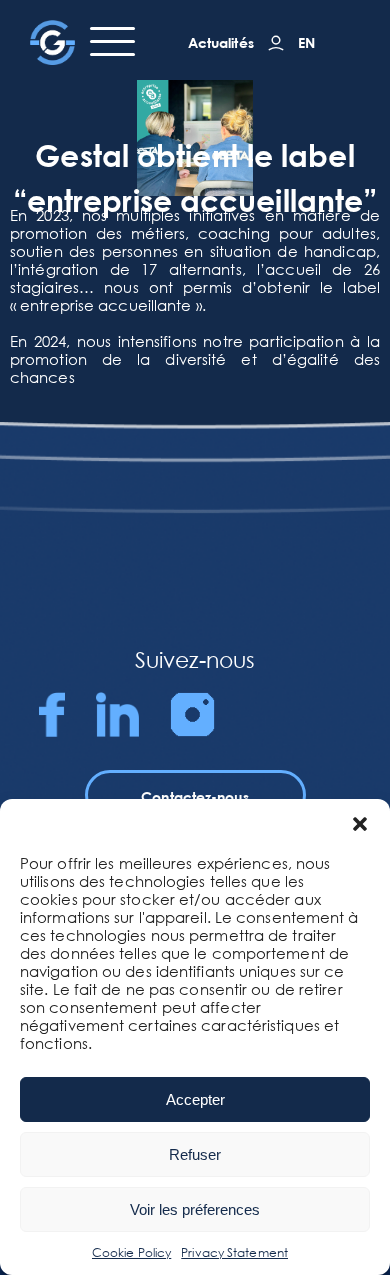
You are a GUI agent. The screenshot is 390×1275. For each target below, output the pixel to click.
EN (306, 42)
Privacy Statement (234, 1252)
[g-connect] (276, 43)
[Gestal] (52, 42)
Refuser (195, 1154)
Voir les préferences (195, 1209)
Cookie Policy (131, 1252)
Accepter (195, 1099)
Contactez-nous (194, 796)
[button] (360, 824)
